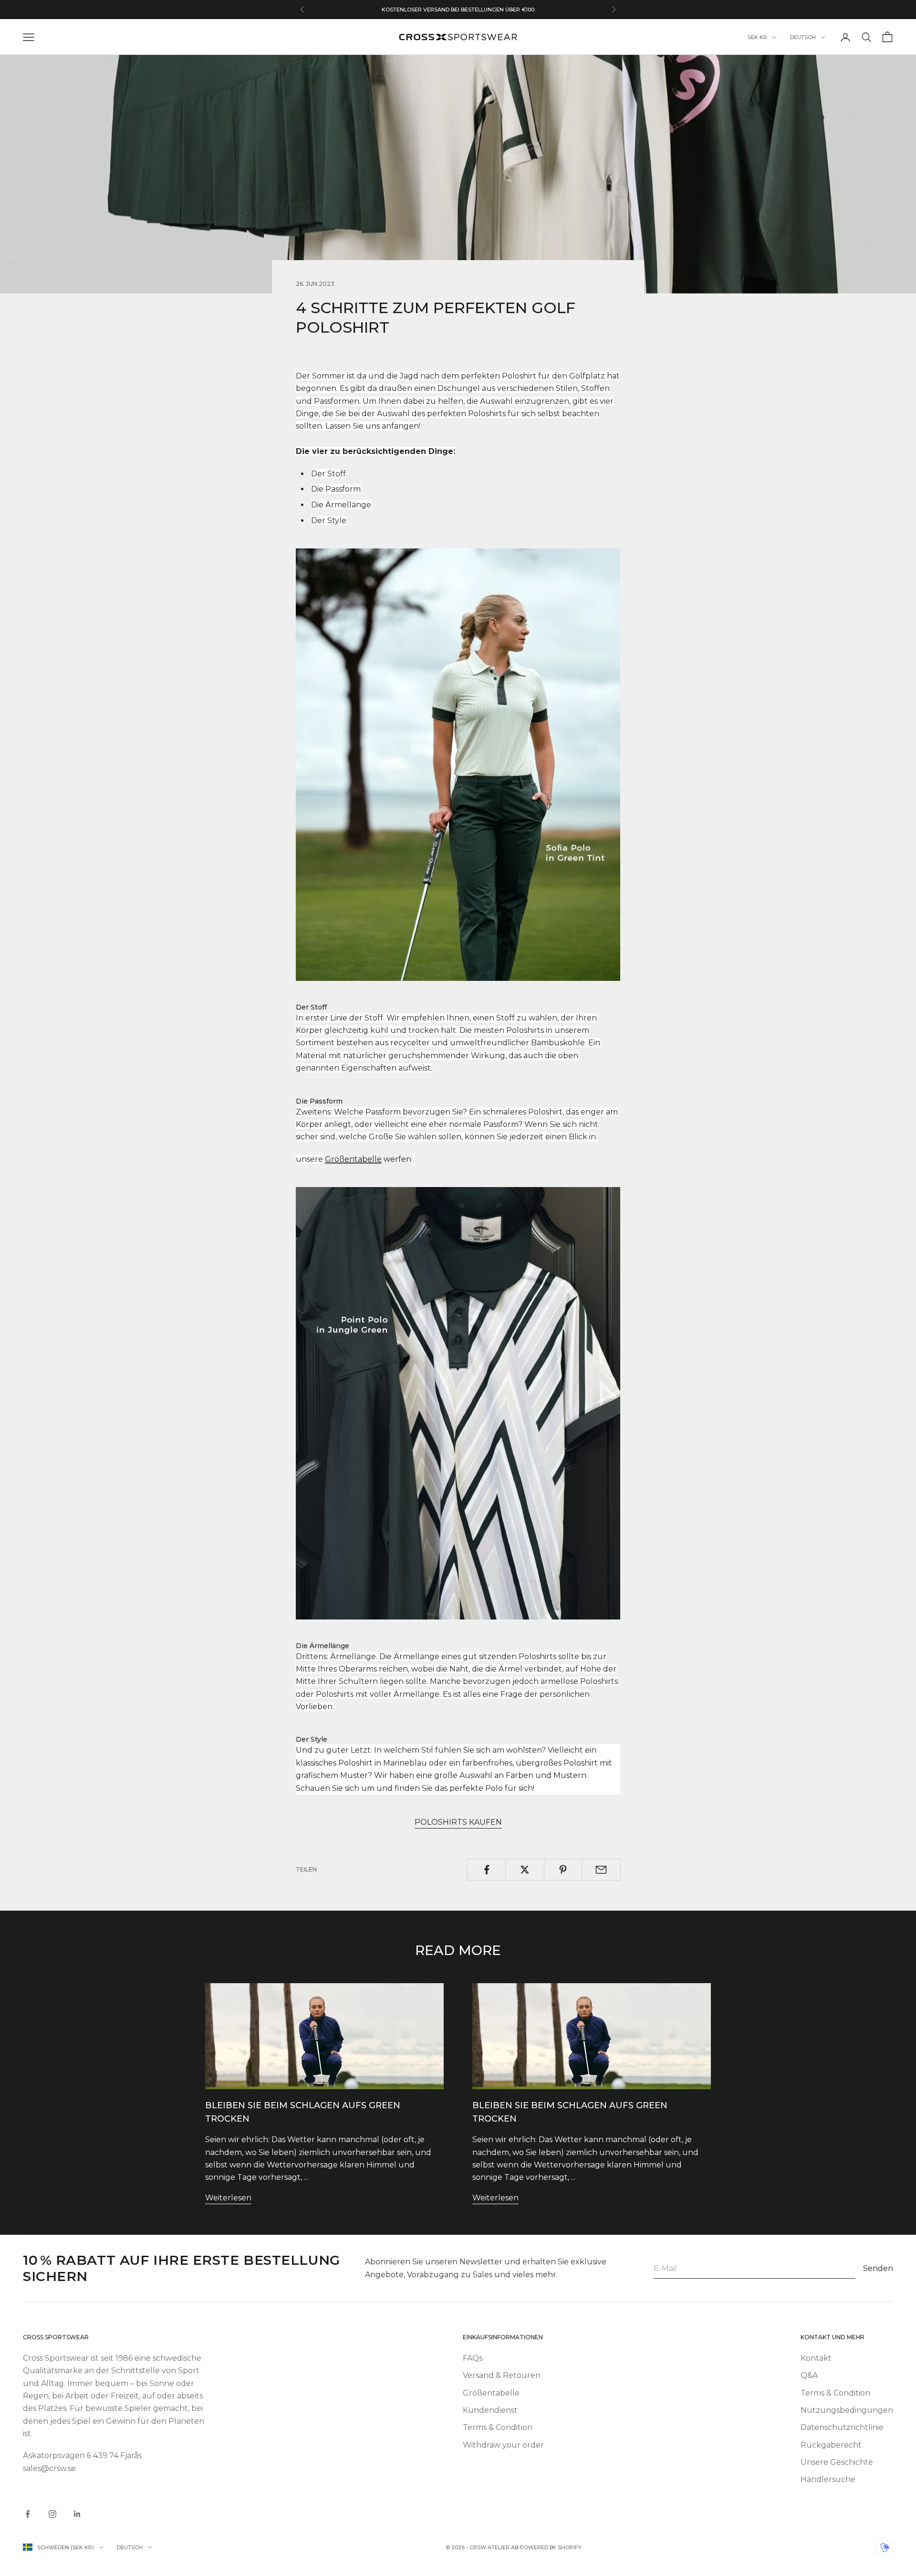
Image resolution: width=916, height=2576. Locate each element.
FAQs (473, 2358)
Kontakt (816, 2358)
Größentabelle (491, 2393)
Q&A (809, 2375)
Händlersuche (828, 2479)
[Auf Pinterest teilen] (563, 1870)
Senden (878, 2268)
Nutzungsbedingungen (847, 2410)
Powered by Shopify (551, 2547)
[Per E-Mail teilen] (601, 1870)
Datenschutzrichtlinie (842, 2427)
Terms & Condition (498, 2427)
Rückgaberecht (831, 2445)
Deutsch (803, 37)
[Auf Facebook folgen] (28, 2514)
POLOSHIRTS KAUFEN (458, 1822)
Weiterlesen (228, 2198)
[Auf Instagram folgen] (52, 2514)
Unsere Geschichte (837, 2462)
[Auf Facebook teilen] (486, 1870)
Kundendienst (490, 2410)
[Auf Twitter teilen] (525, 1870)
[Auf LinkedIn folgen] (77, 2514)
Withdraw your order (503, 2445)
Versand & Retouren (502, 2375)
